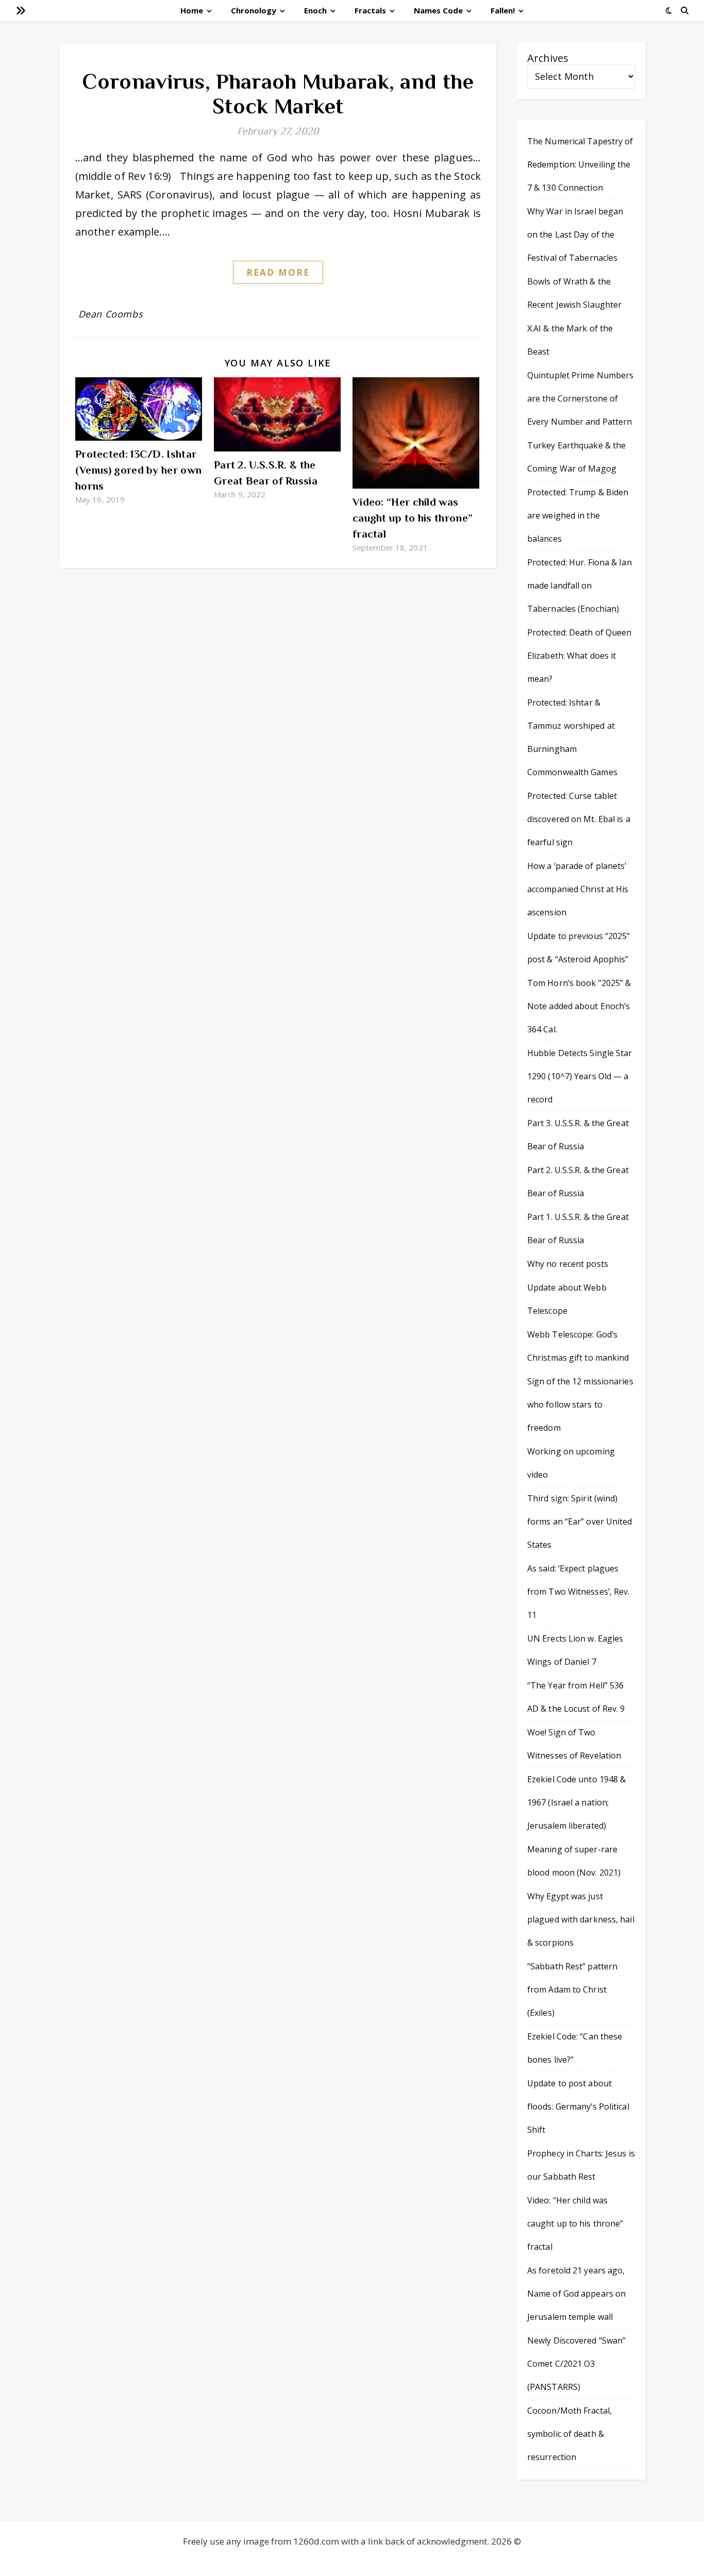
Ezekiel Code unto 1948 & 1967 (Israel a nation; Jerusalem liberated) (576, 1802)
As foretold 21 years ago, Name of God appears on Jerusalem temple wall (576, 2294)
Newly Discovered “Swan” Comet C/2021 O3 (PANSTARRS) (576, 2364)
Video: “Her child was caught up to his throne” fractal (413, 518)
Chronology (254, 10)
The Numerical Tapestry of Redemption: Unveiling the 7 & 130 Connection (580, 164)
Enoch (315, 10)
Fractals (370, 10)
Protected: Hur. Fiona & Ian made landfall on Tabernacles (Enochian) (580, 586)
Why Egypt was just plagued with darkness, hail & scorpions (581, 1919)
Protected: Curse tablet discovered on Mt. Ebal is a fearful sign (579, 819)
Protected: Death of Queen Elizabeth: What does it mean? (580, 656)
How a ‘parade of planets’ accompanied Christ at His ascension (578, 889)
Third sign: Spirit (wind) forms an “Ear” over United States (580, 1521)
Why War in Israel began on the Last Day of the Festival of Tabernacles (575, 235)
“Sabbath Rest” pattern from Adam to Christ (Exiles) (572, 1989)
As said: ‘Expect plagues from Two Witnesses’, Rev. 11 (579, 1592)
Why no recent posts (568, 1264)
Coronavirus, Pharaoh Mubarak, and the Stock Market (278, 94)
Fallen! (503, 10)
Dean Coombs (111, 314)
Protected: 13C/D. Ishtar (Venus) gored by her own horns (138, 470)
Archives (548, 58)
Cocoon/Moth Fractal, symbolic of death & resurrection (569, 2434)
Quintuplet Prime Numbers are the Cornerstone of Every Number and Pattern (580, 398)
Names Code (438, 10)
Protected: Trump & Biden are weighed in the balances (578, 515)
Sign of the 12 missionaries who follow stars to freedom (580, 1404)
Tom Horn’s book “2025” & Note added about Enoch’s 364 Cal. (579, 1006)
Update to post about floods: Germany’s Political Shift (578, 2106)
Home (192, 10)
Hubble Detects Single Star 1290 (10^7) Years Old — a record (580, 1076)
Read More (278, 272)
